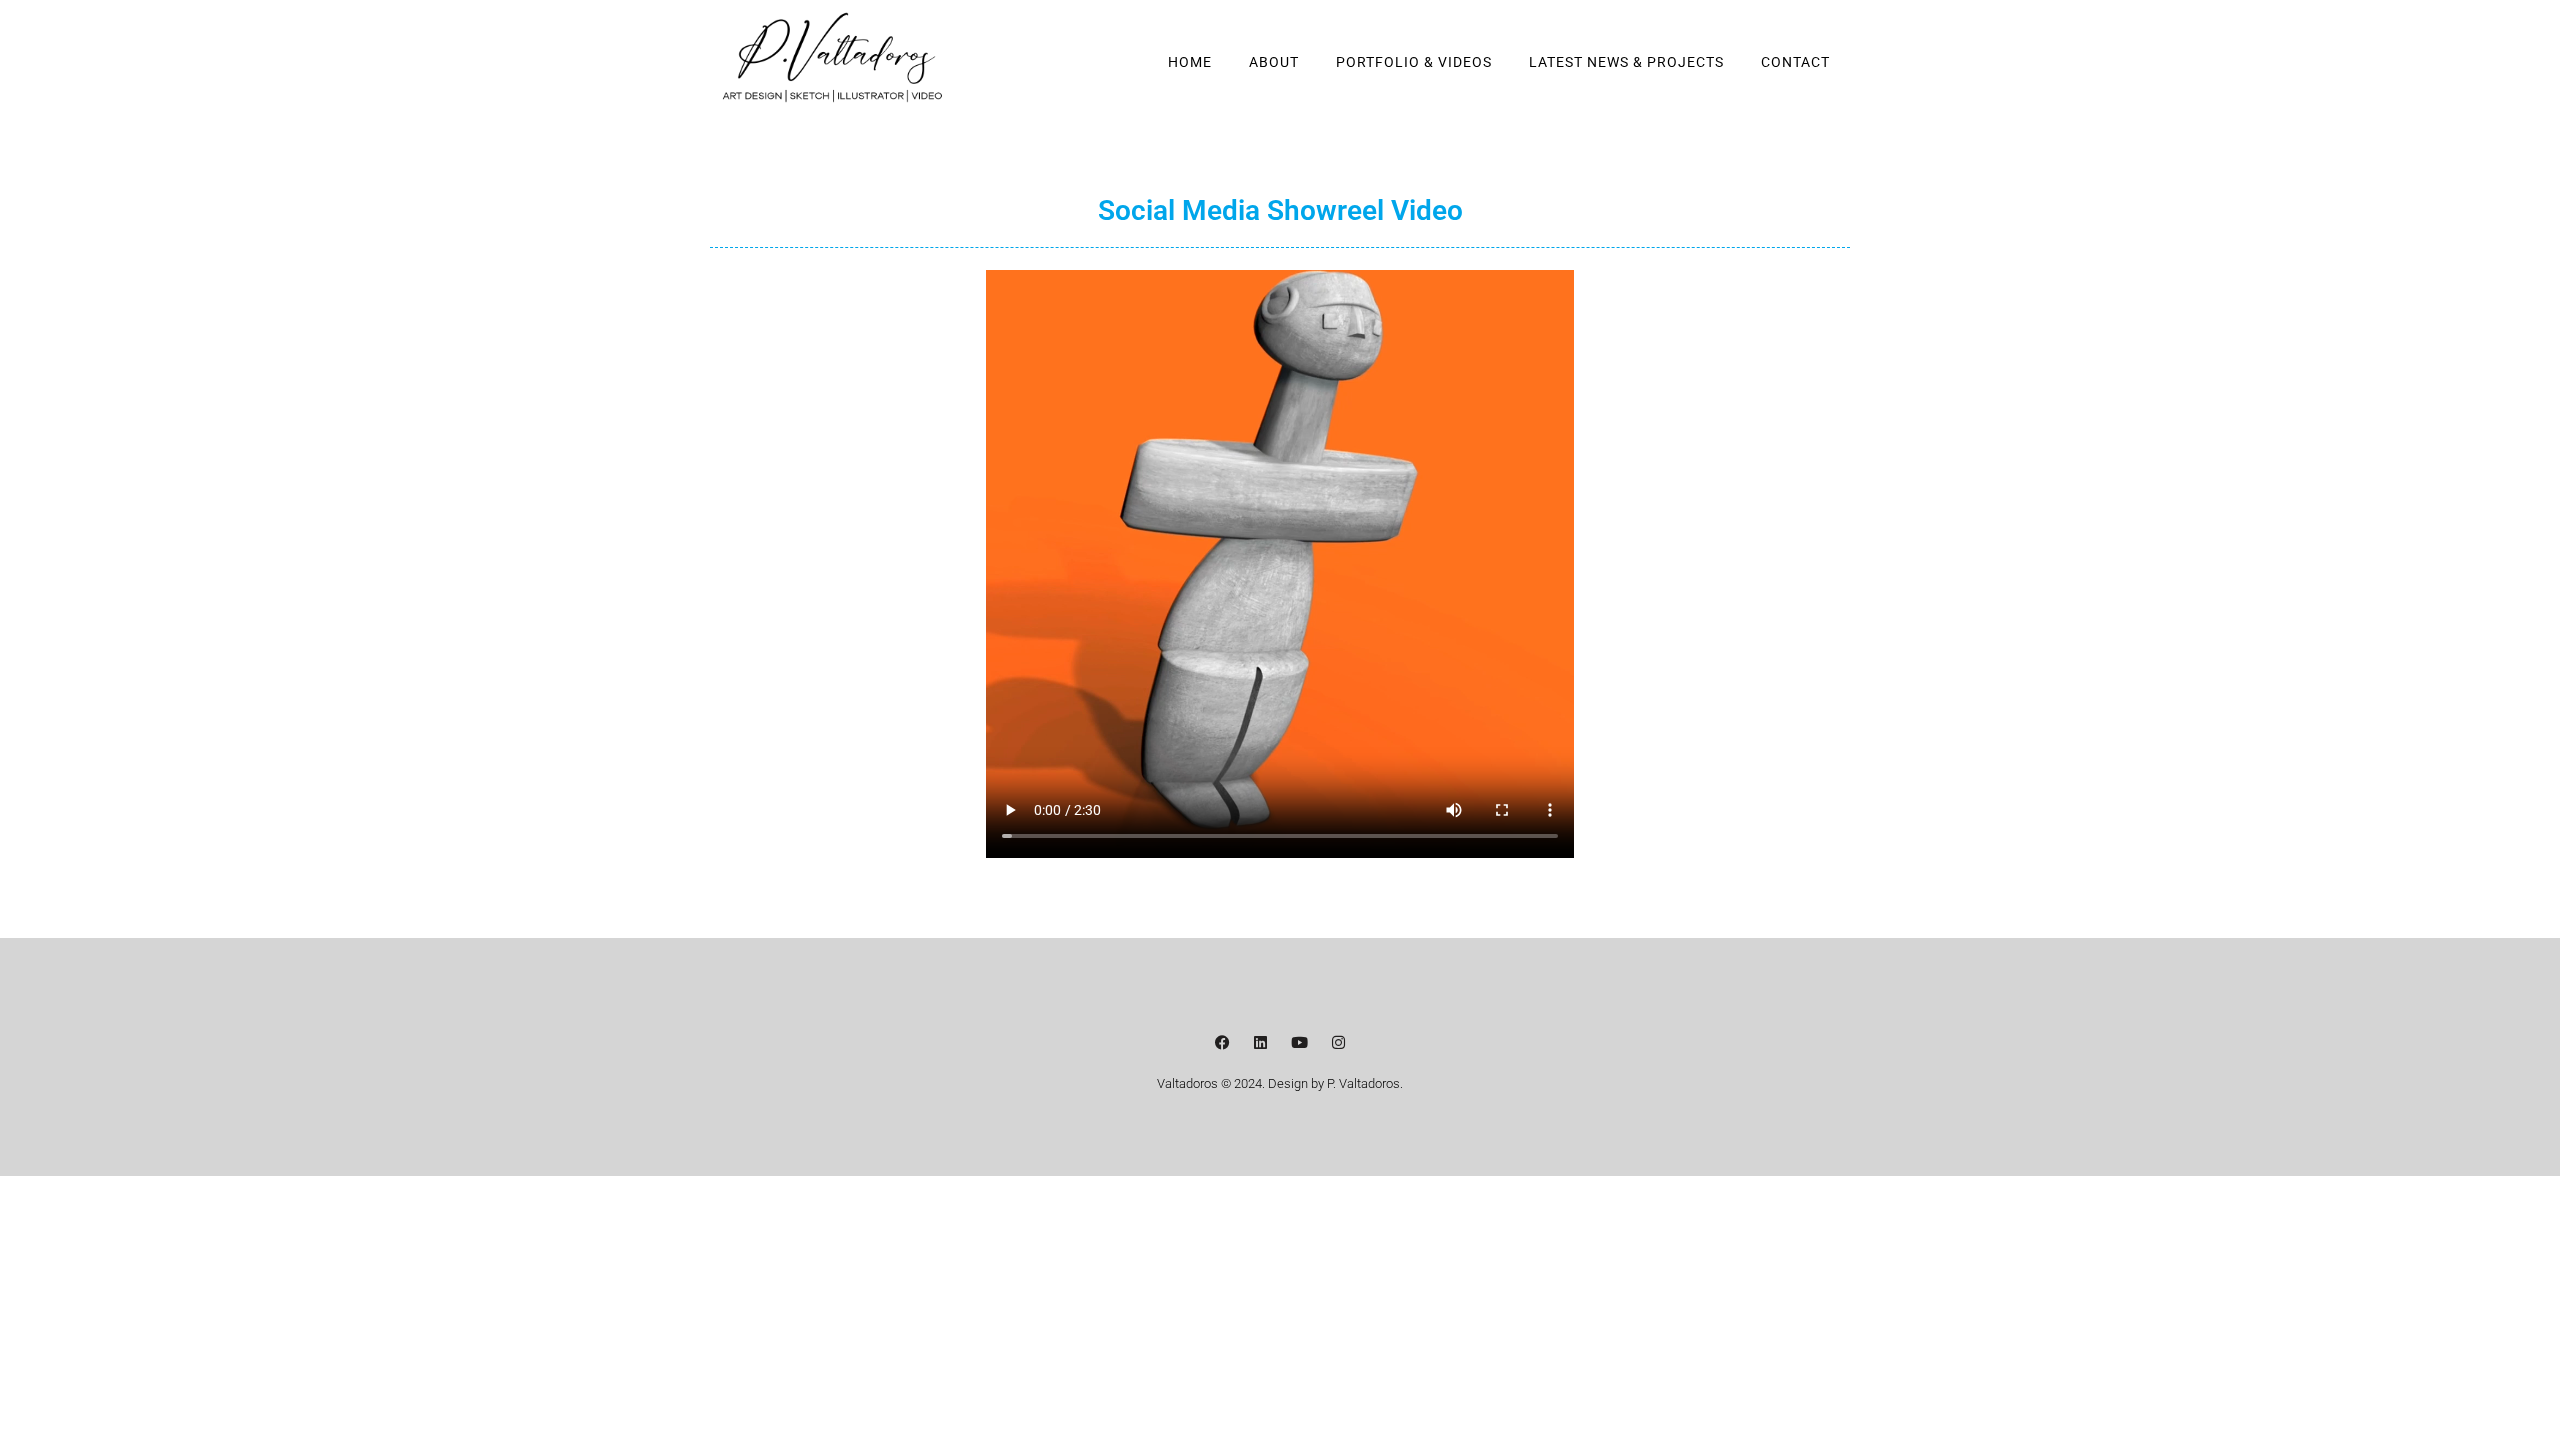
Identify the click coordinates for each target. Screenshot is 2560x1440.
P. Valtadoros (1363, 1083)
